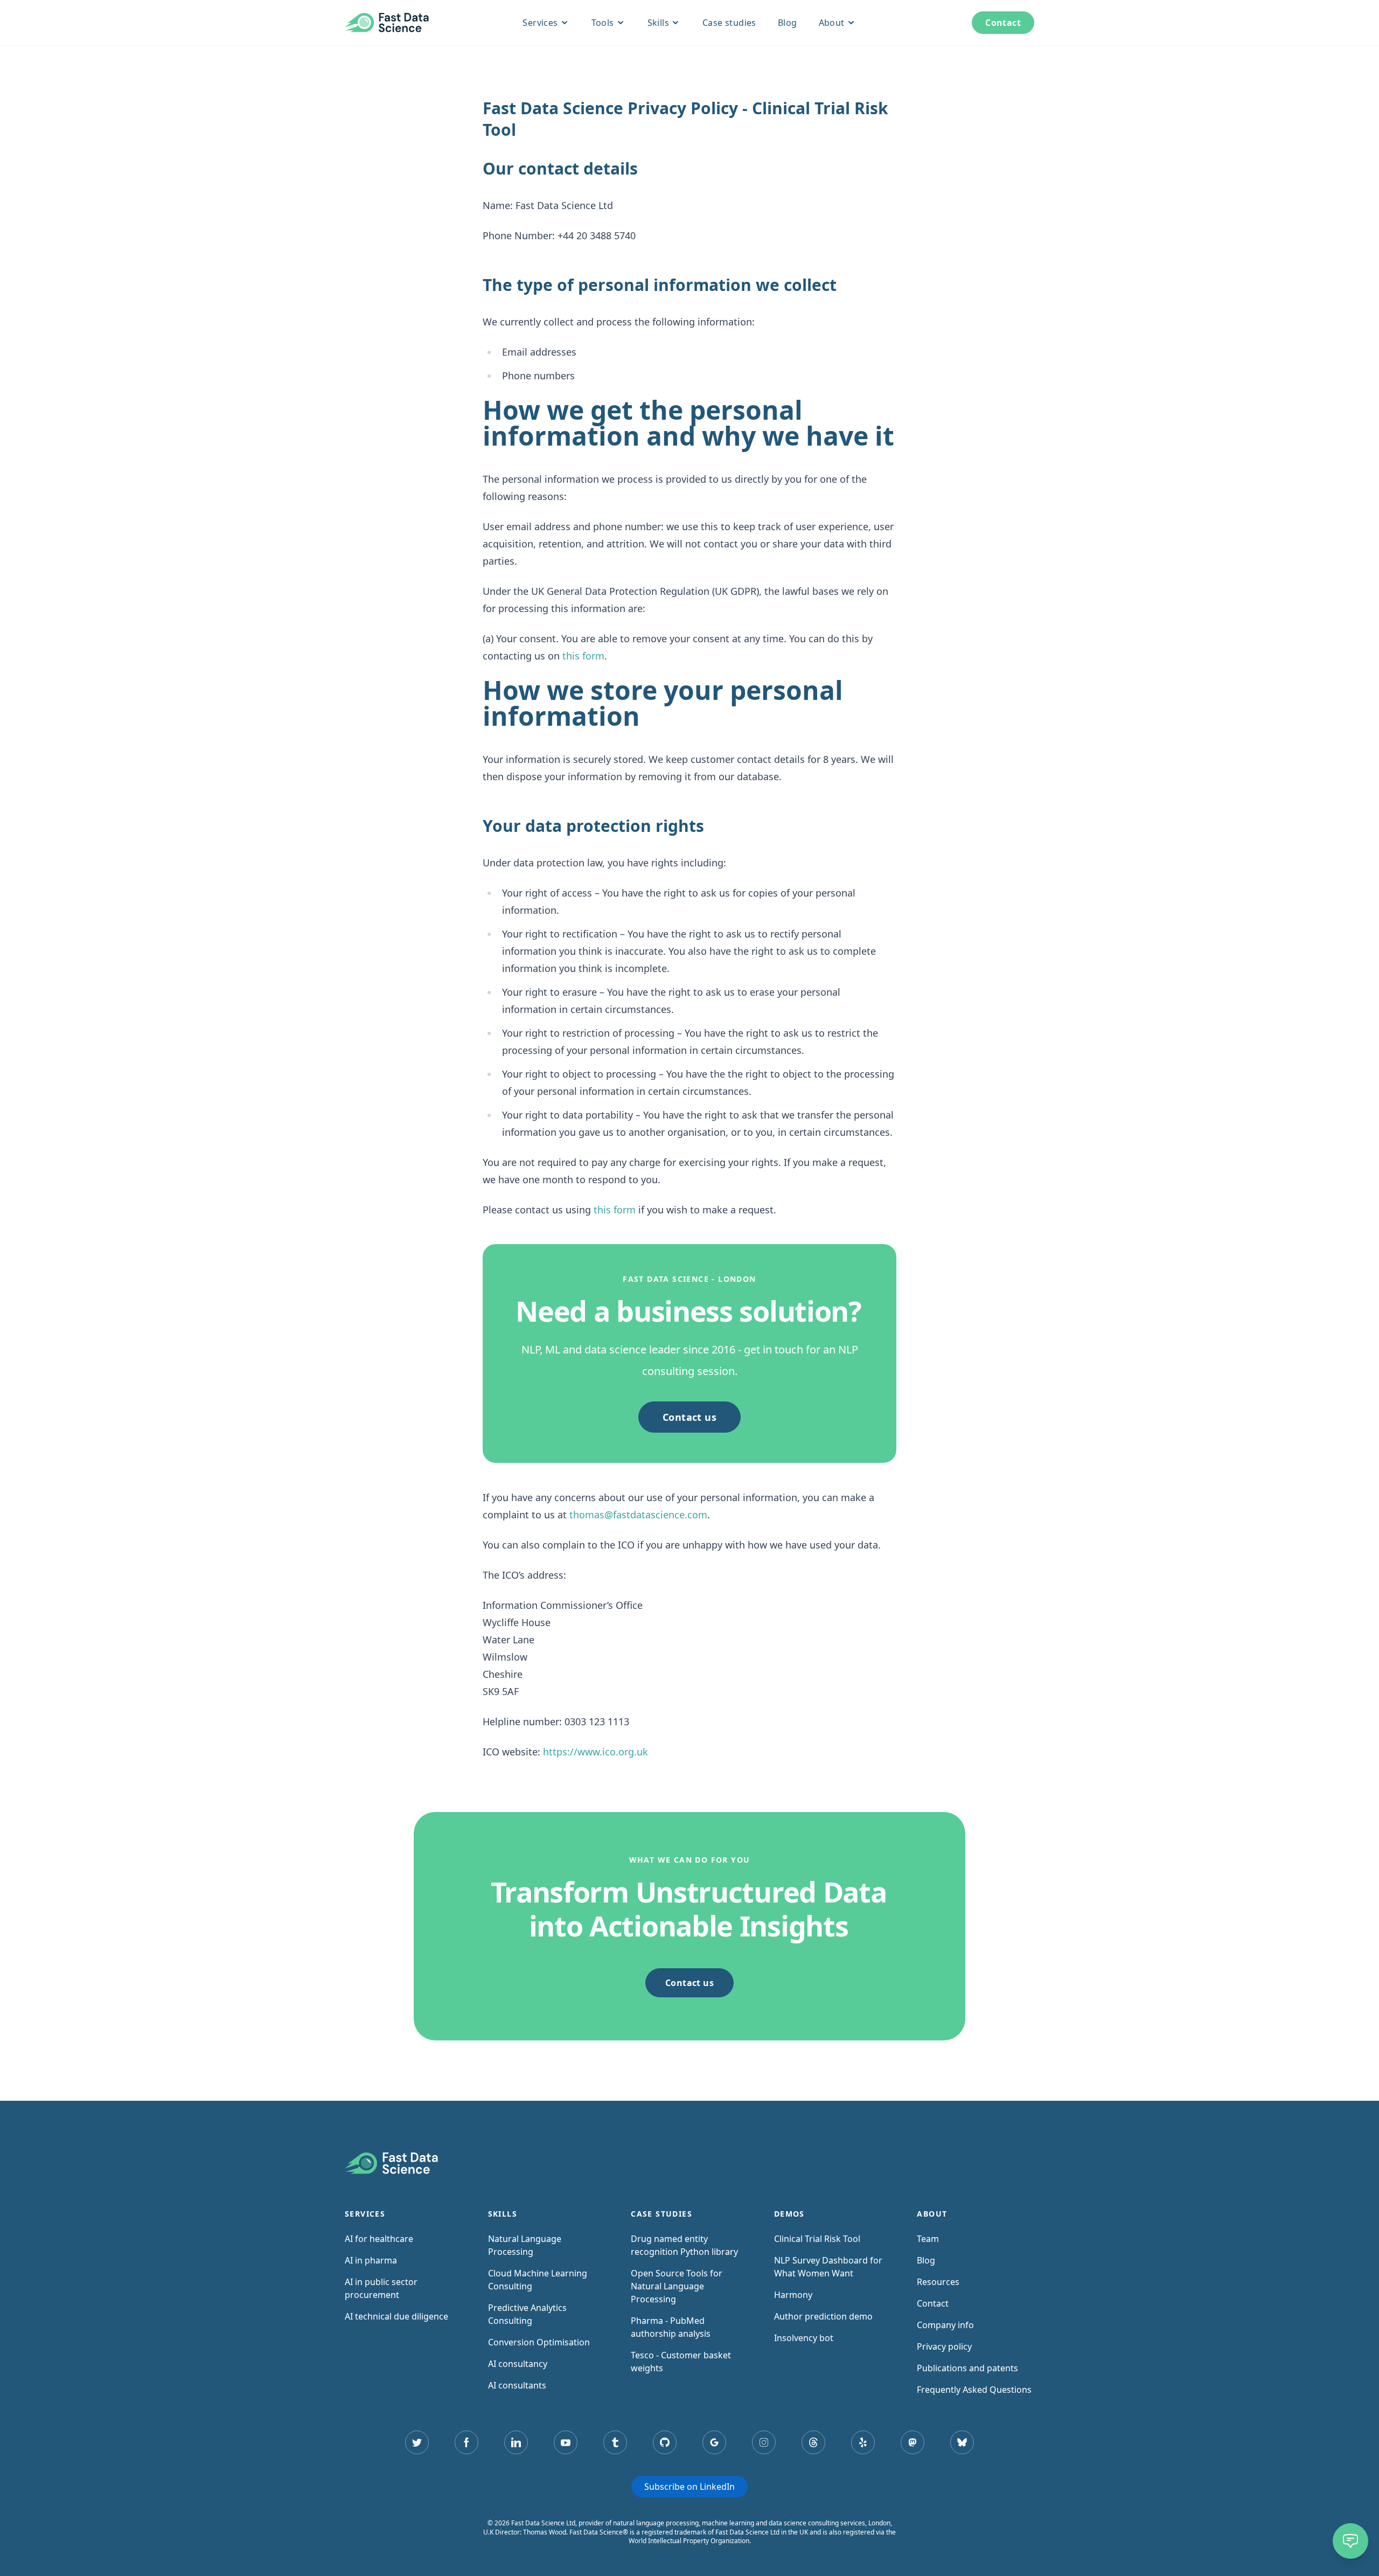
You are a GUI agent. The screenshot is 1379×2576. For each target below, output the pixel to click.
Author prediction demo (823, 2316)
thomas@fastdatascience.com (638, 1515)
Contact (1003, 23)
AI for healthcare (379, 2239)
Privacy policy (944, 2346)
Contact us (690, 1417)
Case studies (729, 23)
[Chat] (1350, 2541)
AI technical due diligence (396, 2316)
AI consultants (517, 2385)
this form (583, 656)
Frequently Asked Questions (974, 2390)
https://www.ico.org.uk (596, 1752)
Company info (945, 2325)
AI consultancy (518, 2364)
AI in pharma (371, 2260)
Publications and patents (967, 2368)
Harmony (793, 2295)
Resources (938, 2282)
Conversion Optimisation (539, 2342)
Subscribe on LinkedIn (689, 2487)
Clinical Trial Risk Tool (817, 2239)
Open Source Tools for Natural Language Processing (677, 2286)
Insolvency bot (804, 2338)
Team (928, 2239)
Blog (788, 23)
